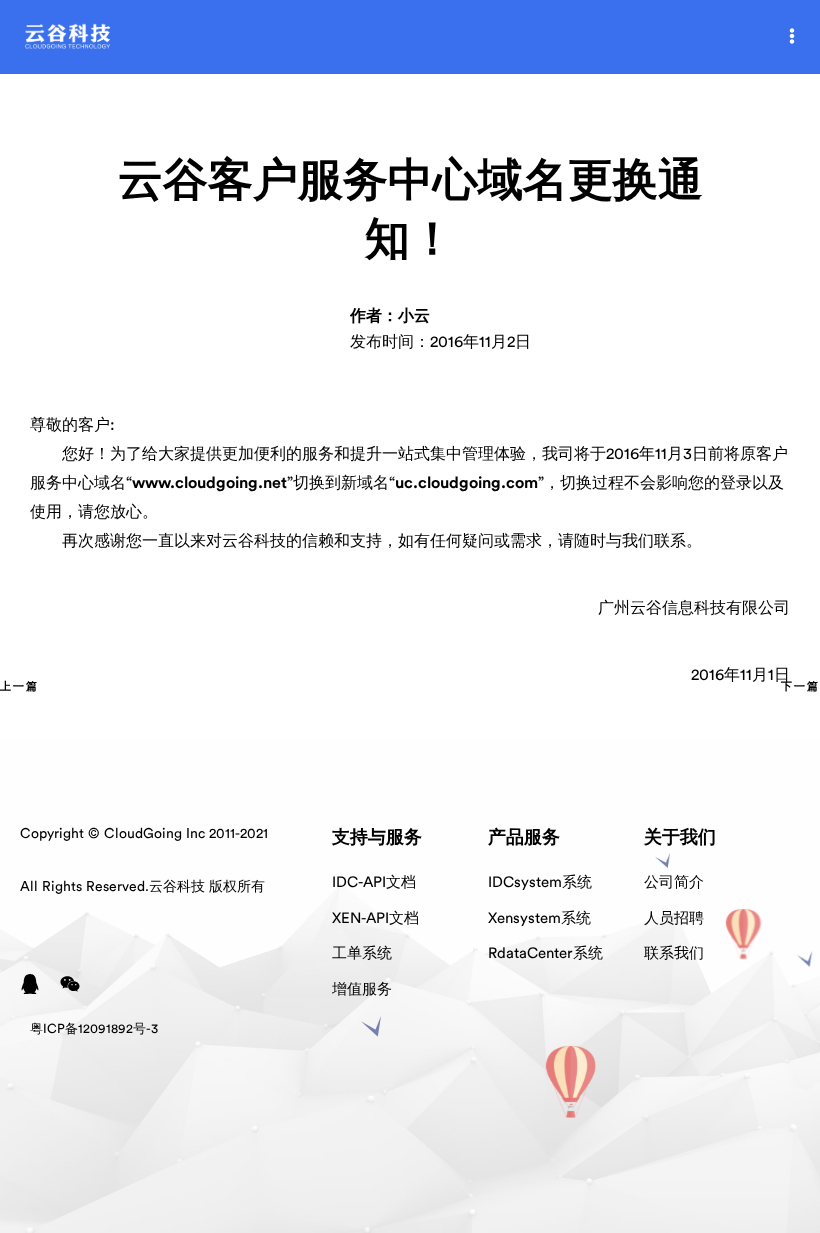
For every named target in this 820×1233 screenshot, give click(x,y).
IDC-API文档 (374, 882)
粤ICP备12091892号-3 (94, 1028)
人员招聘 (674, 918)
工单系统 (362, 953)
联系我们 (674, 953)
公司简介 (674, 882)
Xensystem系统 (539, 918)
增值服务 (362, 989)
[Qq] (30, 984)
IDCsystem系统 (540, 882)
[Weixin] (70, 984)
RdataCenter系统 (545, 953)
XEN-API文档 (375, 918)
